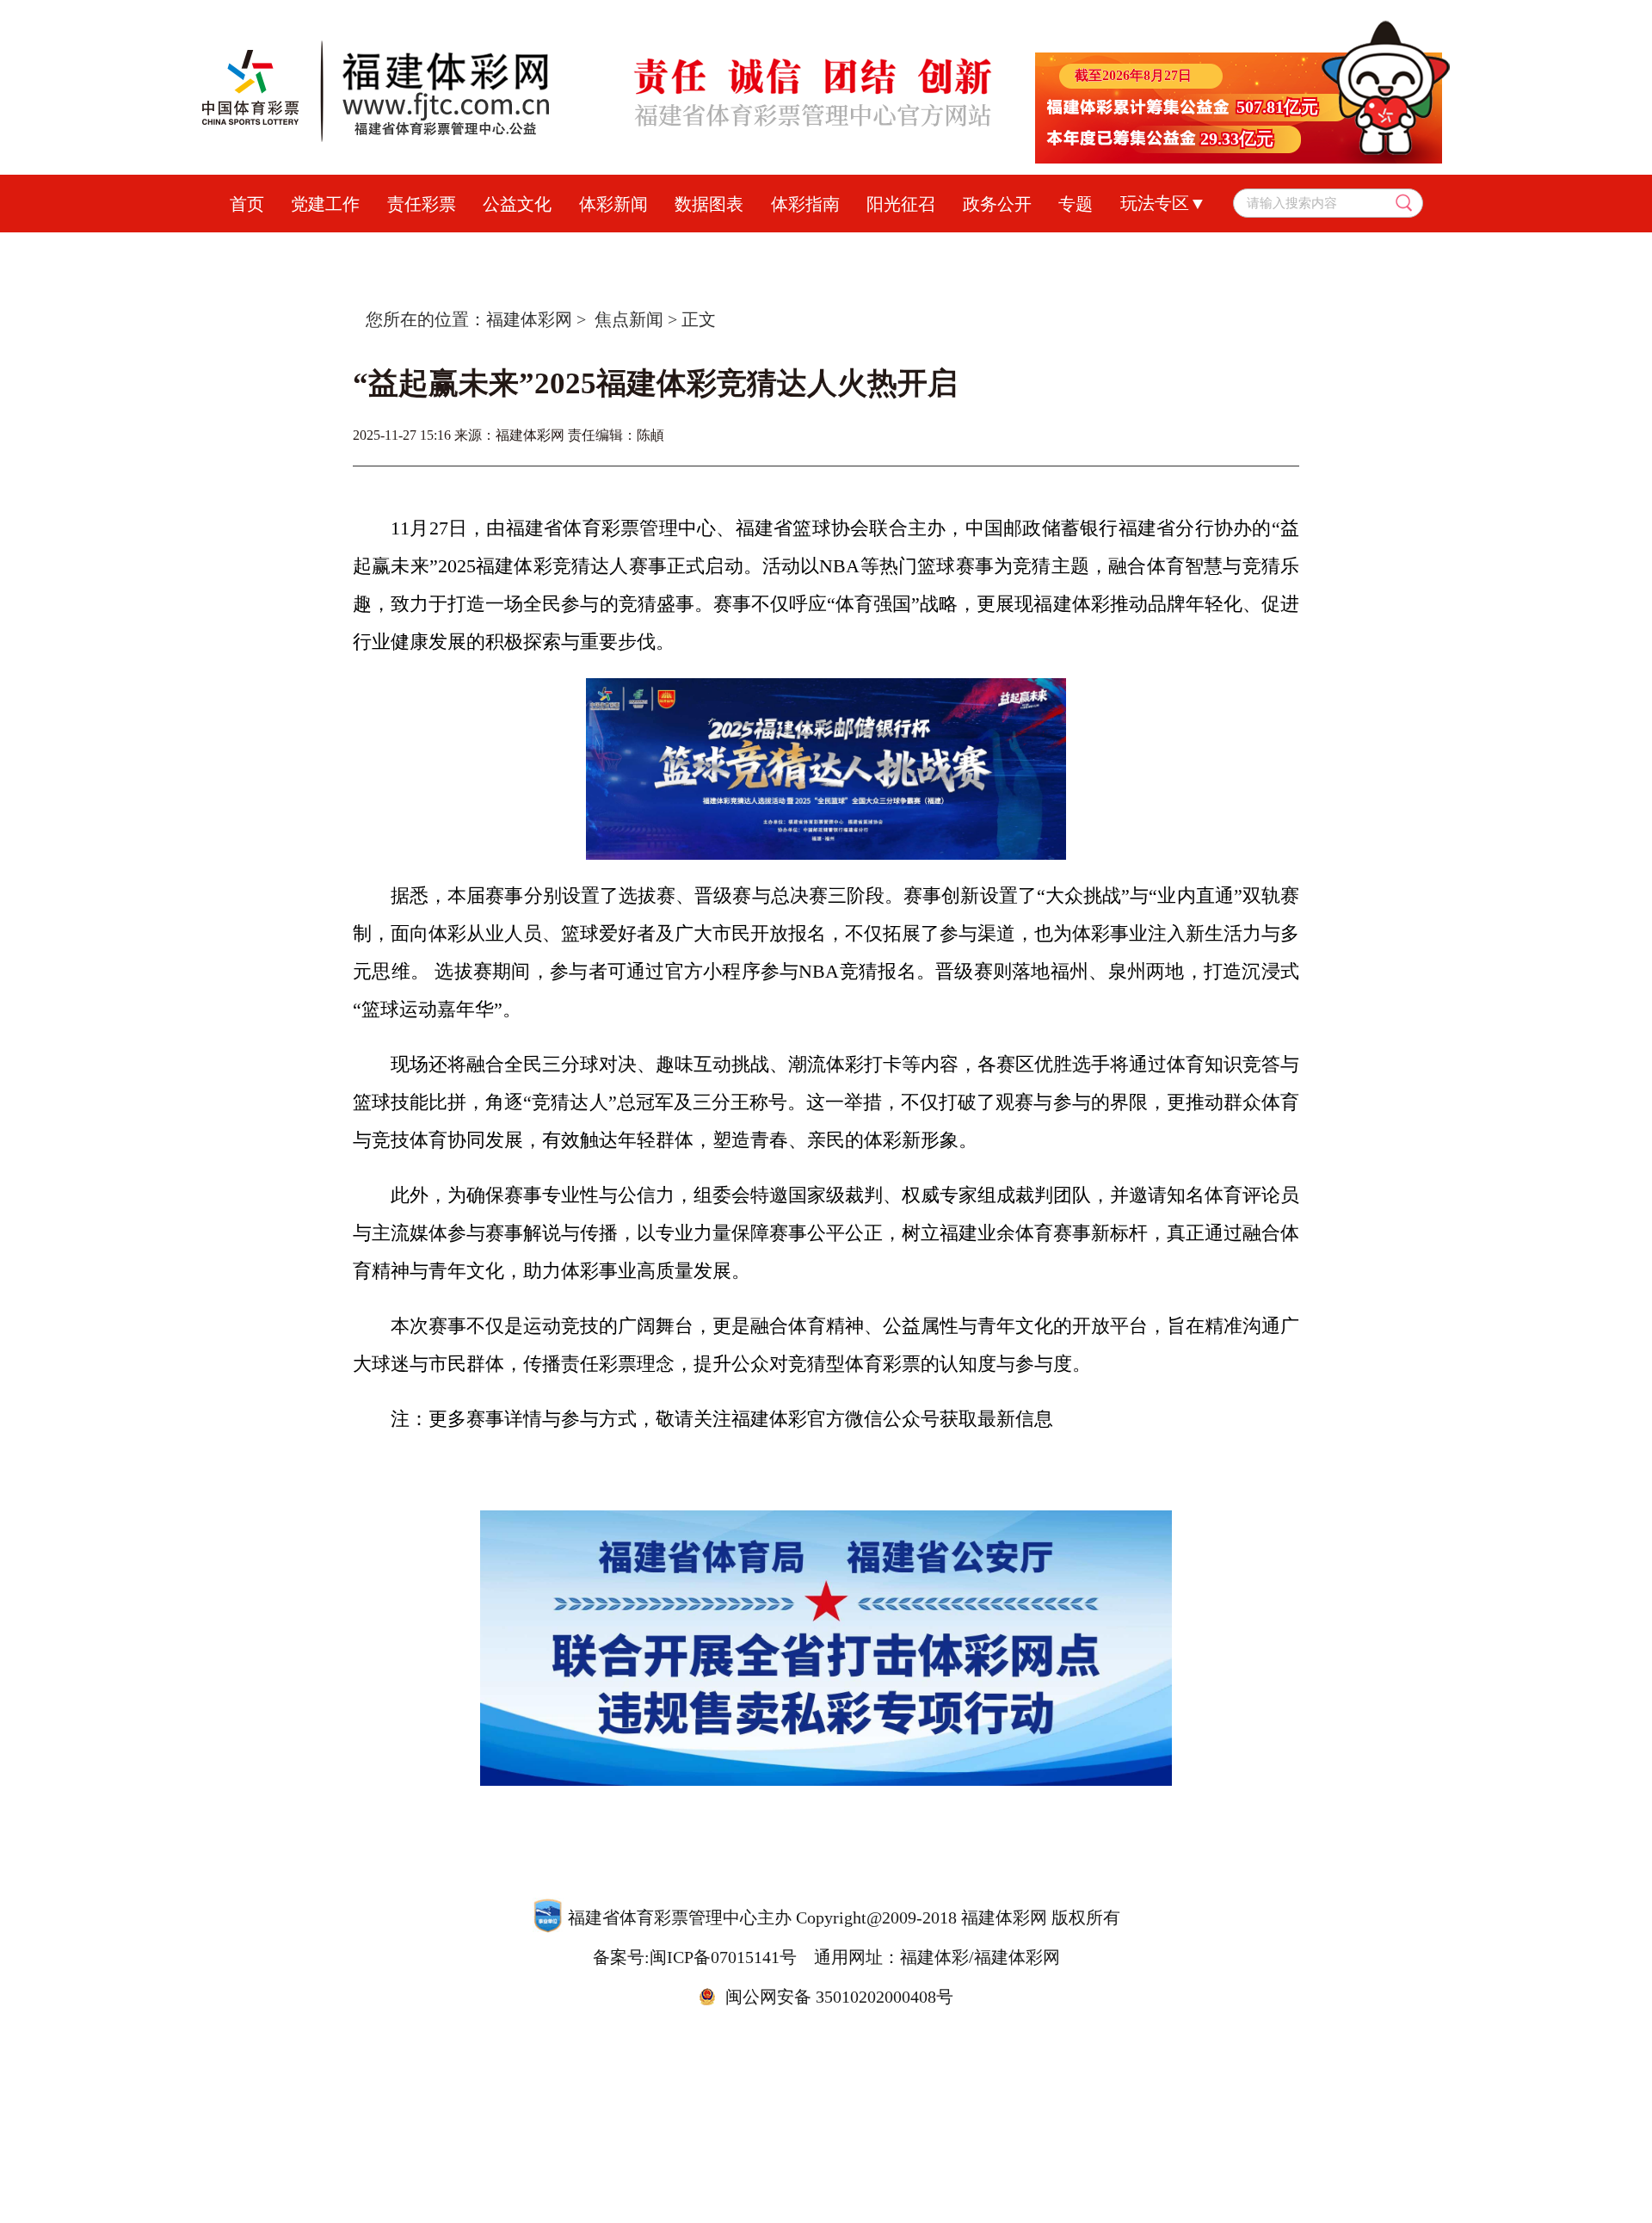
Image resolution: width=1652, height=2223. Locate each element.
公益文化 (517, 204)
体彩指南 (805, 204)
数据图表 (709, 204)
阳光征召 (901, 204)
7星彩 (917, 250)
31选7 (1063, 250)
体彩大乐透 (516, 250)
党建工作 (325, 204)
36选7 (990, 250)
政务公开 (997, 204)
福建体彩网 (529, 319)
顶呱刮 (774, 250)
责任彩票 (422, 204)
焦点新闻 (629, 319)
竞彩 (605, 250)
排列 (848, 250)
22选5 (1136, 250)
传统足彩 (686, 250)
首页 (247, 204)
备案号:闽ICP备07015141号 (695, 1957)
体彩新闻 (613, 204)
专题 (1076, 204)
